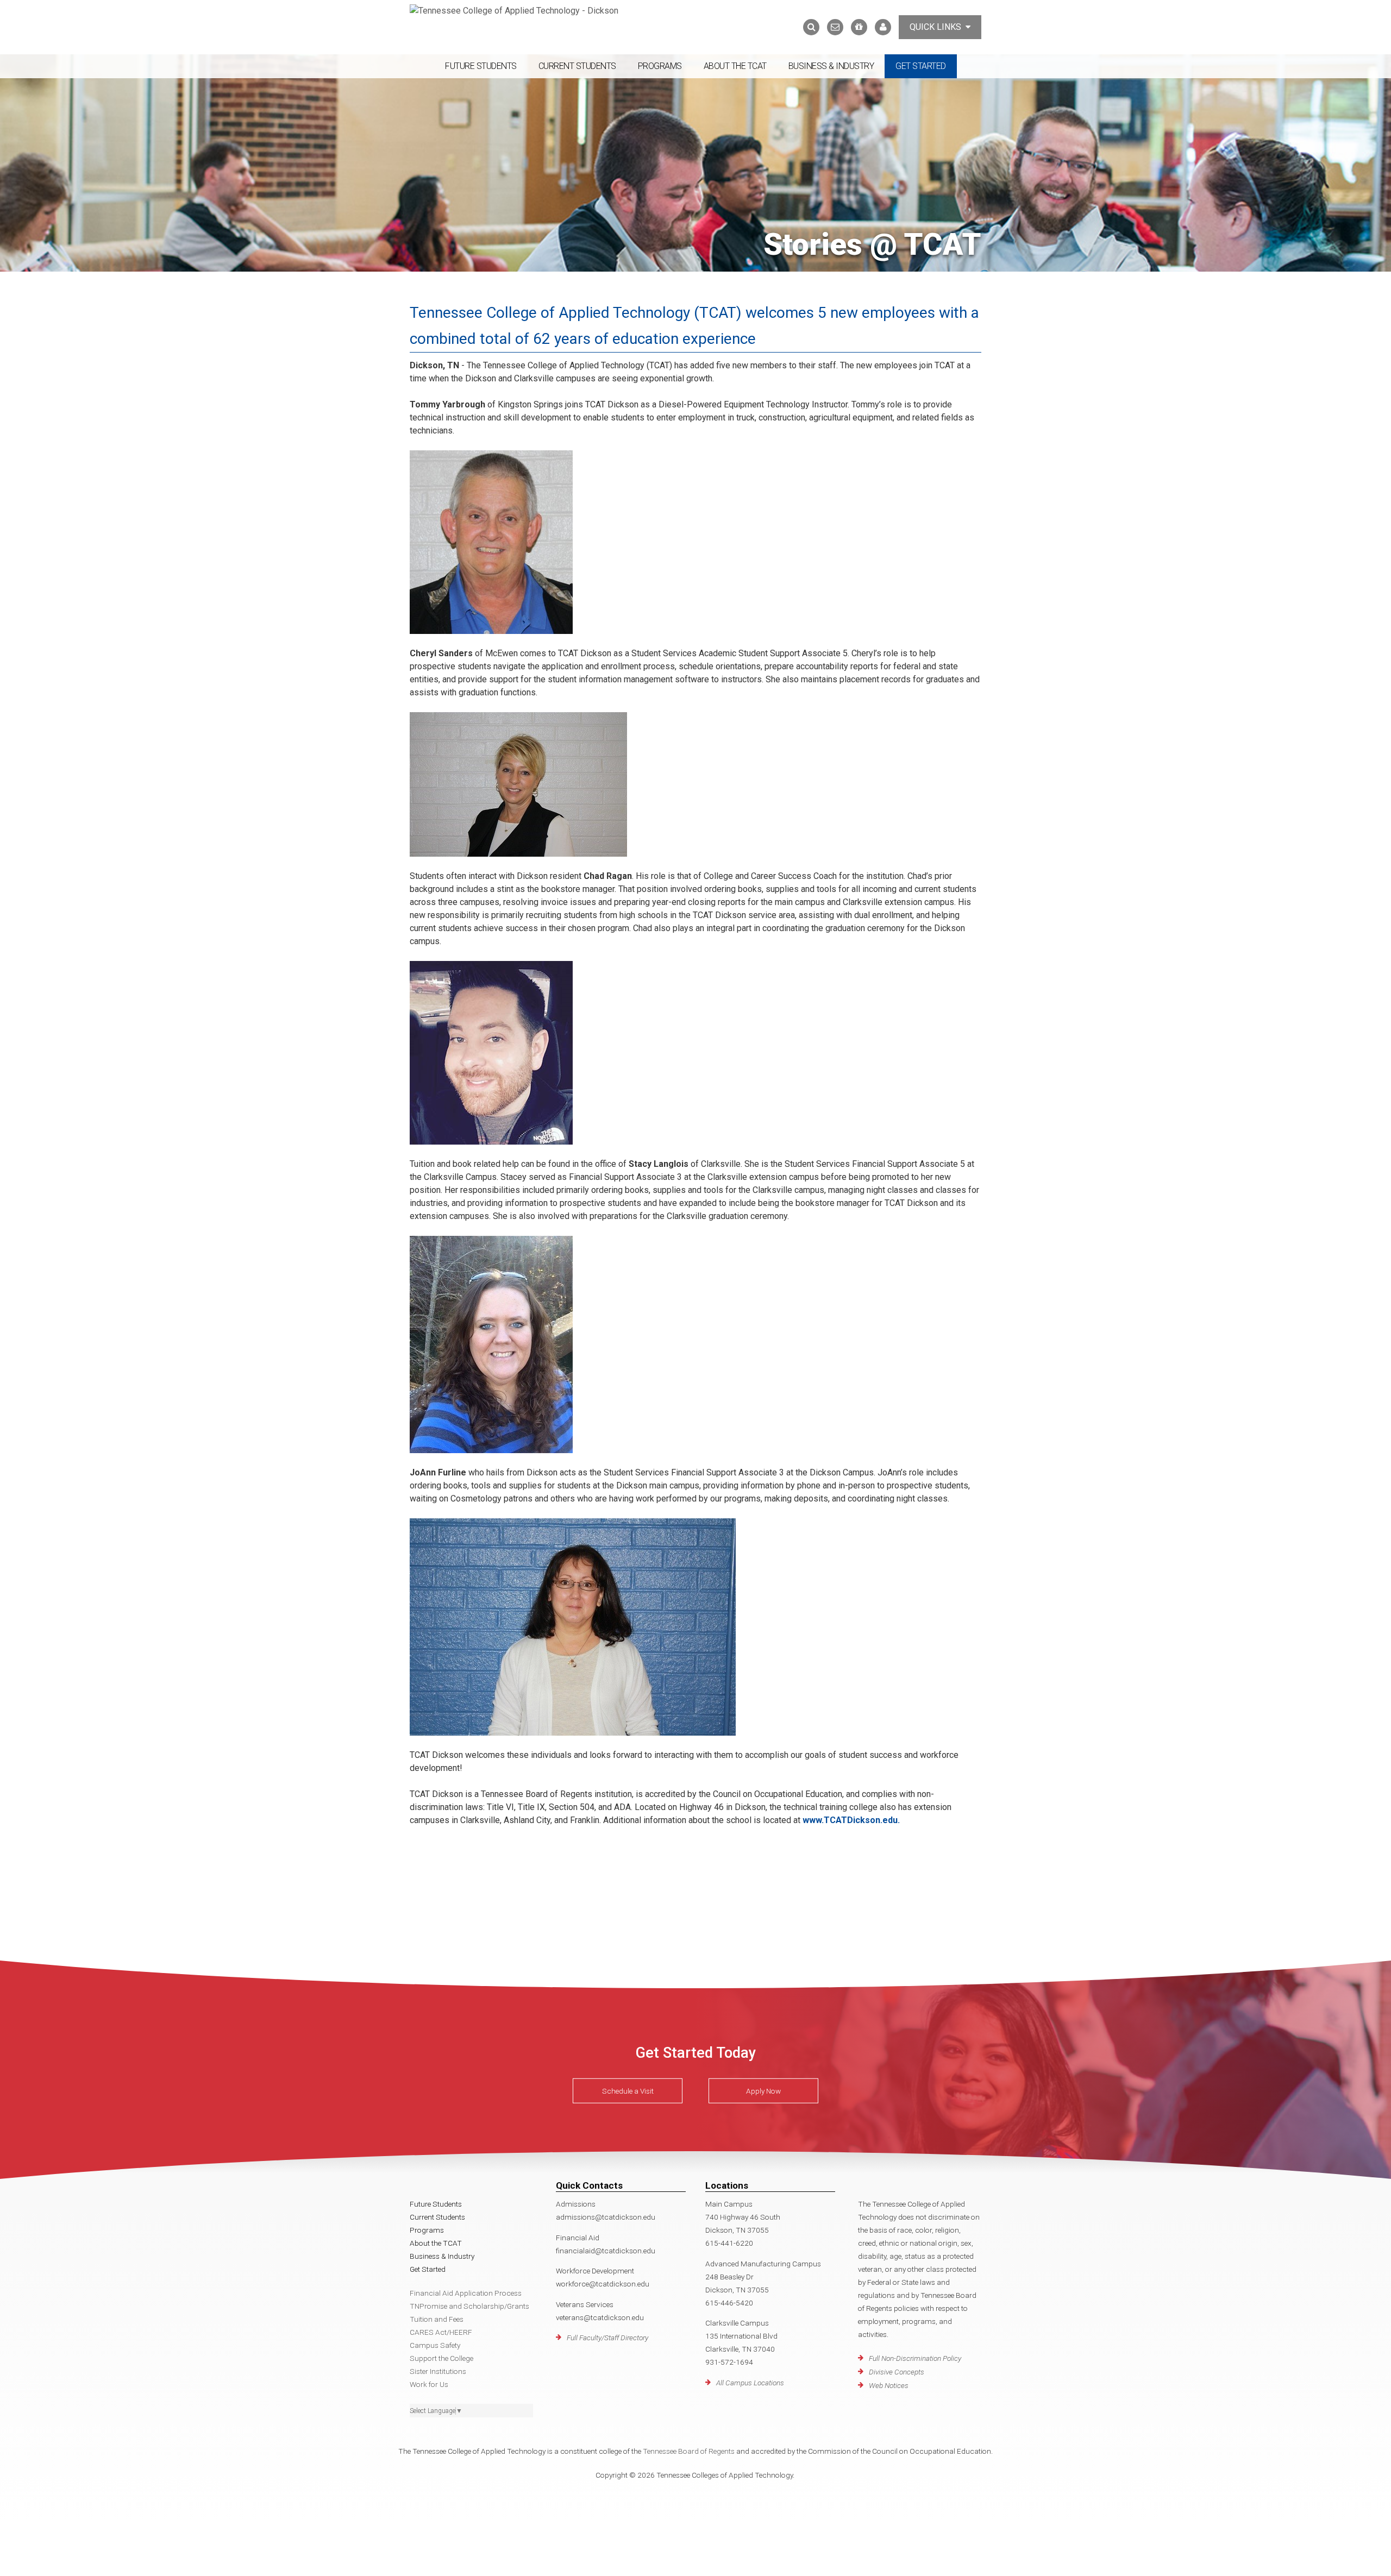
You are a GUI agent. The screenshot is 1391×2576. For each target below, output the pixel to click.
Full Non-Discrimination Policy (915, 2358)
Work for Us (429, 2384)
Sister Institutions (438, 2371)
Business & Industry (831, 66)
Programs (660, 66)
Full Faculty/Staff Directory (607, 2338)
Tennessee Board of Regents (689, 2451)
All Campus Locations (750, 2383)
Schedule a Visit (628, 2091)
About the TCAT (735, 66)
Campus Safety (435, 2345)
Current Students (577, 66)
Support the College (441, 2358)
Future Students (481, 66)
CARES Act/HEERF (441, 2332)
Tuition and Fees (437, 2319)
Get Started (921, 66)
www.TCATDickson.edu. (851, 1820)
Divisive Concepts (897, 2372)
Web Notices (889, 2385)
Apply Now (763, 2091)
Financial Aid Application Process (466, 2293)
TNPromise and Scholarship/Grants (469, 2306)
